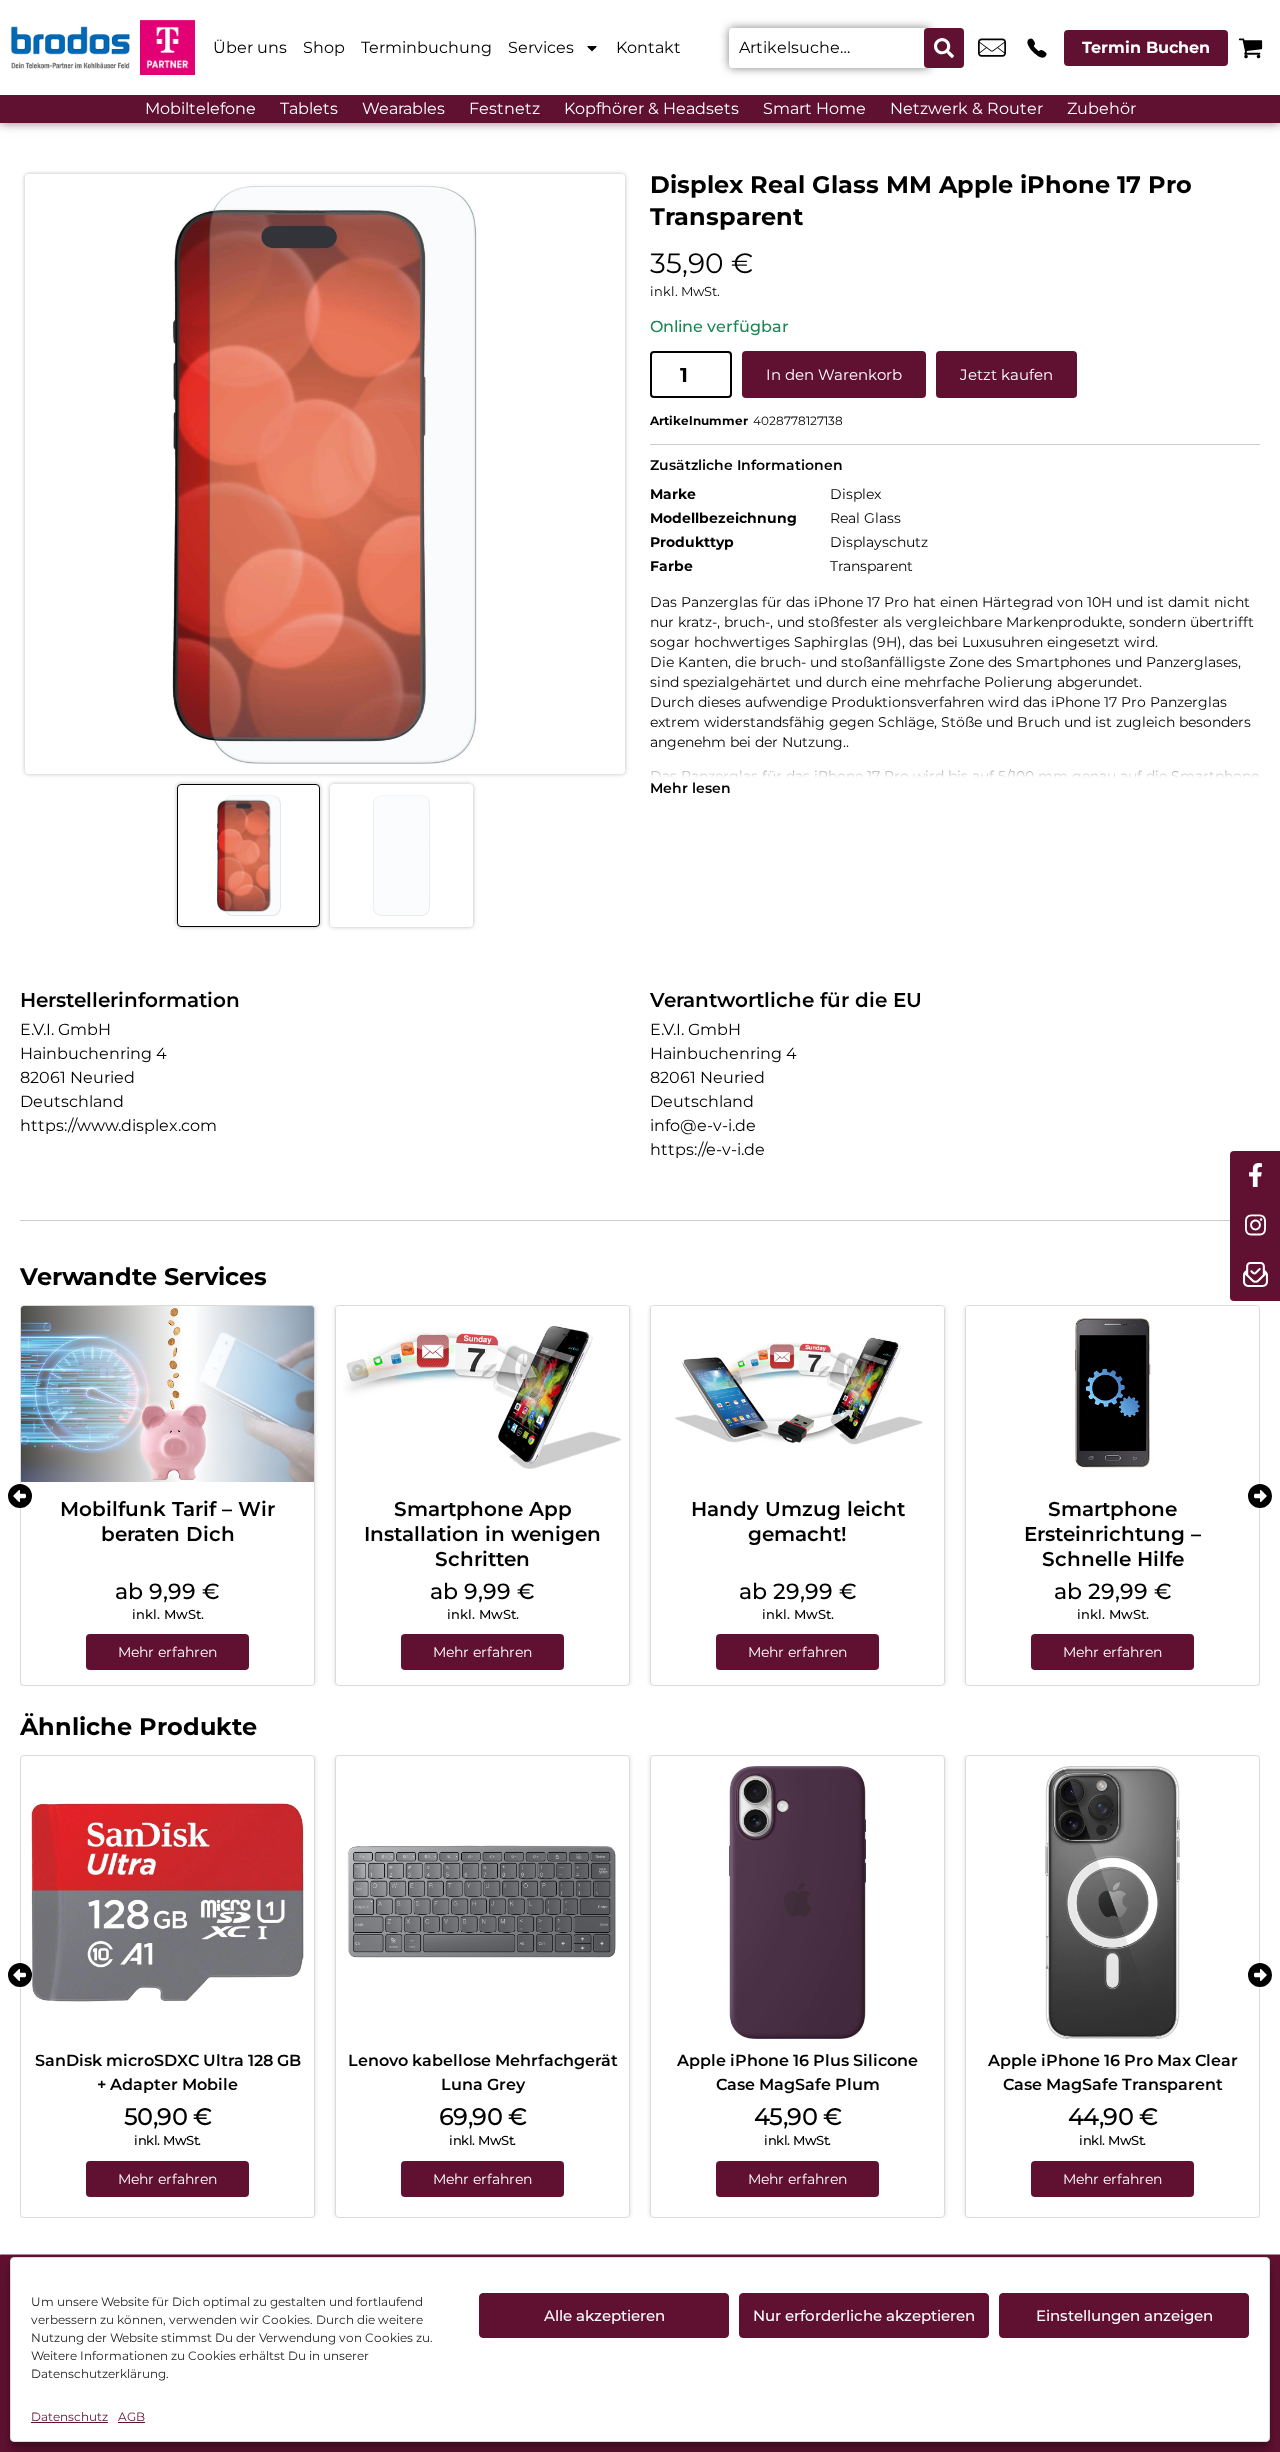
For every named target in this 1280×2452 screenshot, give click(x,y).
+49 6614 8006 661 (1037, 48)
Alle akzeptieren (604, 2315)
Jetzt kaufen (1006, 374)
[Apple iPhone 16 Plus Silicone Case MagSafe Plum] (797, 1902)
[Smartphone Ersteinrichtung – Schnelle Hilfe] (1112, 1394)
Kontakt (648, 47)
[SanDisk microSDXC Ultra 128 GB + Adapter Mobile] (167, 1902)
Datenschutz (69, 2416)
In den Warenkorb (834, 374)
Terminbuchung (426, 47)
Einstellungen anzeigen (1124, 2315)
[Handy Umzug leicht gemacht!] (797, 1394)
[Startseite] (70, 47)
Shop (324, 47)
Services (541, 47)
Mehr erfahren (167, 1652)
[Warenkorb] (1250, 47)
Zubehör (1101, 108)
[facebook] (1255, 1176)
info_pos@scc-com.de (992, 48)
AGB (131, 2416)
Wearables (403, 108)
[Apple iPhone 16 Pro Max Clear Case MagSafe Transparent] (1112, 1902)
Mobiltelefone (200, 108)
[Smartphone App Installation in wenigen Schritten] (482, 1394)
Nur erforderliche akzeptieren (864, 2315)
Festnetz (504, 108)
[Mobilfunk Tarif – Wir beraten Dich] (167, 1394)
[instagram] (1255, 1226)
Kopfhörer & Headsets (651, 108)
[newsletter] (1255, 1276)
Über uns (250, 47)
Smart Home (814, 108)
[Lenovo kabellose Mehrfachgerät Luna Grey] (482, 1902)
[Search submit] (944, 48)
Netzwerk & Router (966, 108)
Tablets (309, 108)
